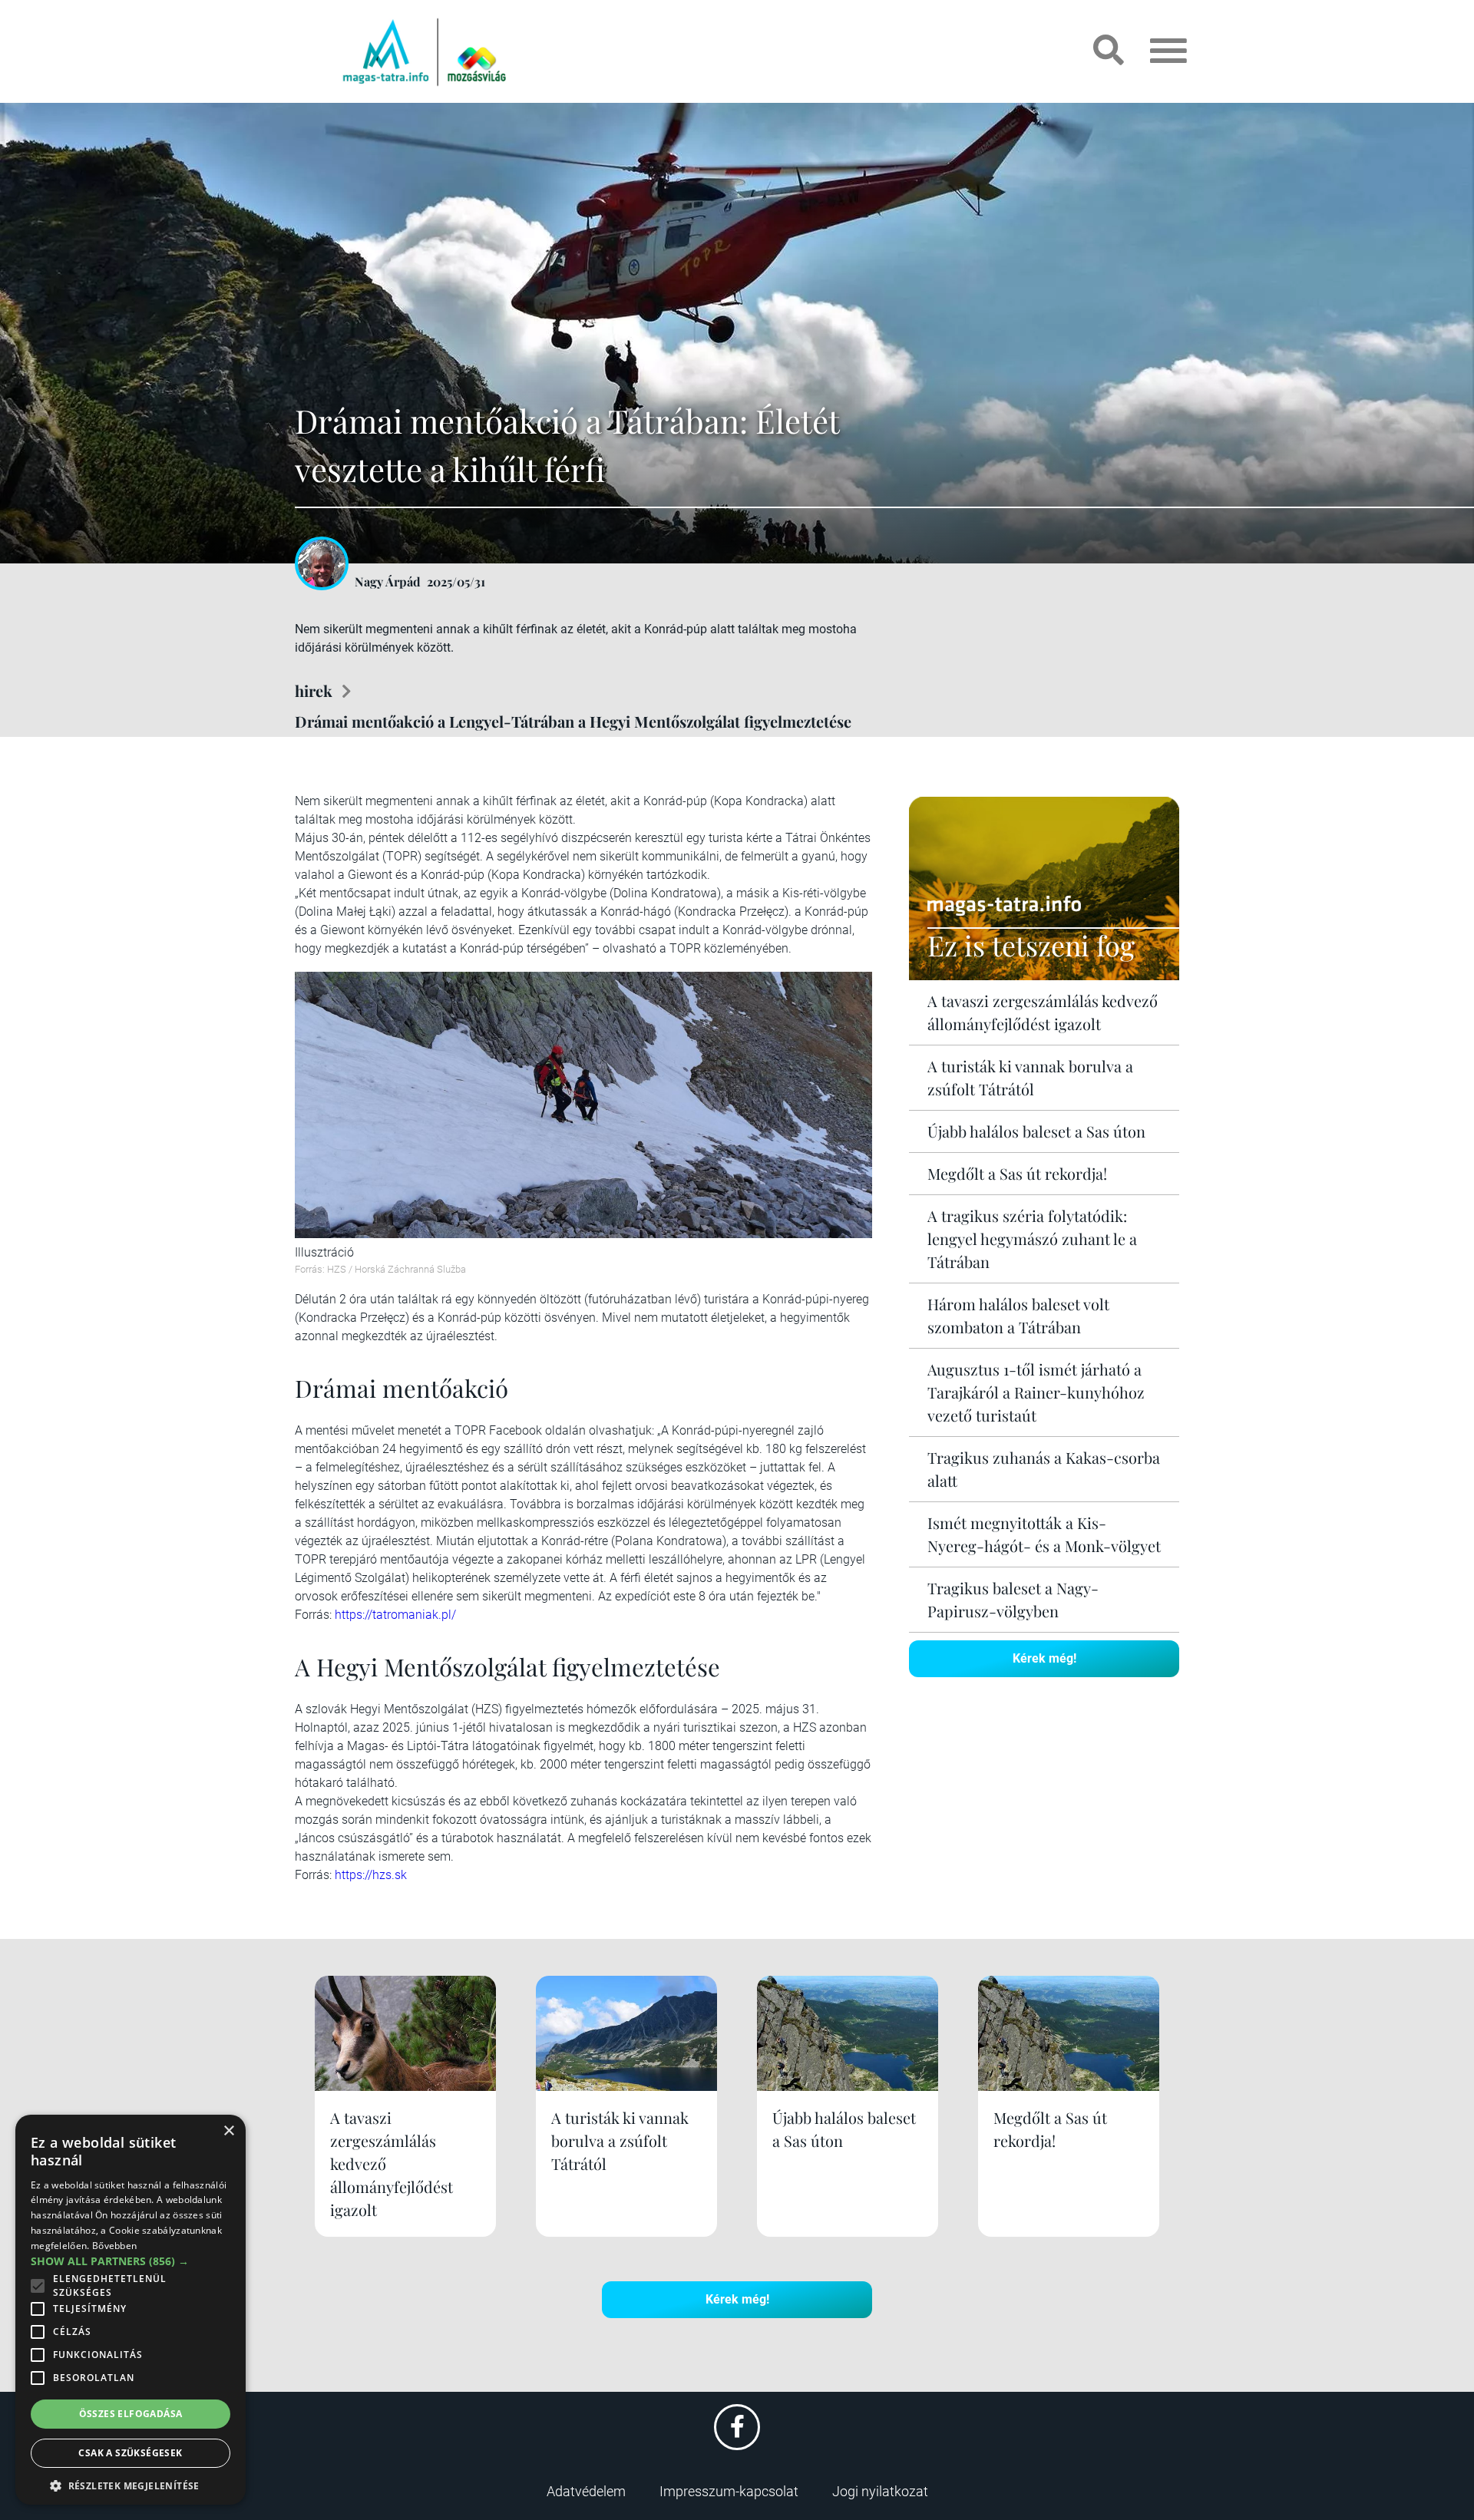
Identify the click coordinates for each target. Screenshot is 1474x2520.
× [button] (228, 2131)
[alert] (131, 2310)
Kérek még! (1044, 1658)
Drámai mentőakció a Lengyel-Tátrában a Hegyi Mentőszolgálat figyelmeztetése (573, 721)
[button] (131, 2484)
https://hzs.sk (371, 1875)
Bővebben (114, 2246)
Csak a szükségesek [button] (130, 2453)
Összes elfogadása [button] (131, 2414)
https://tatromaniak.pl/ (395, 1615)
